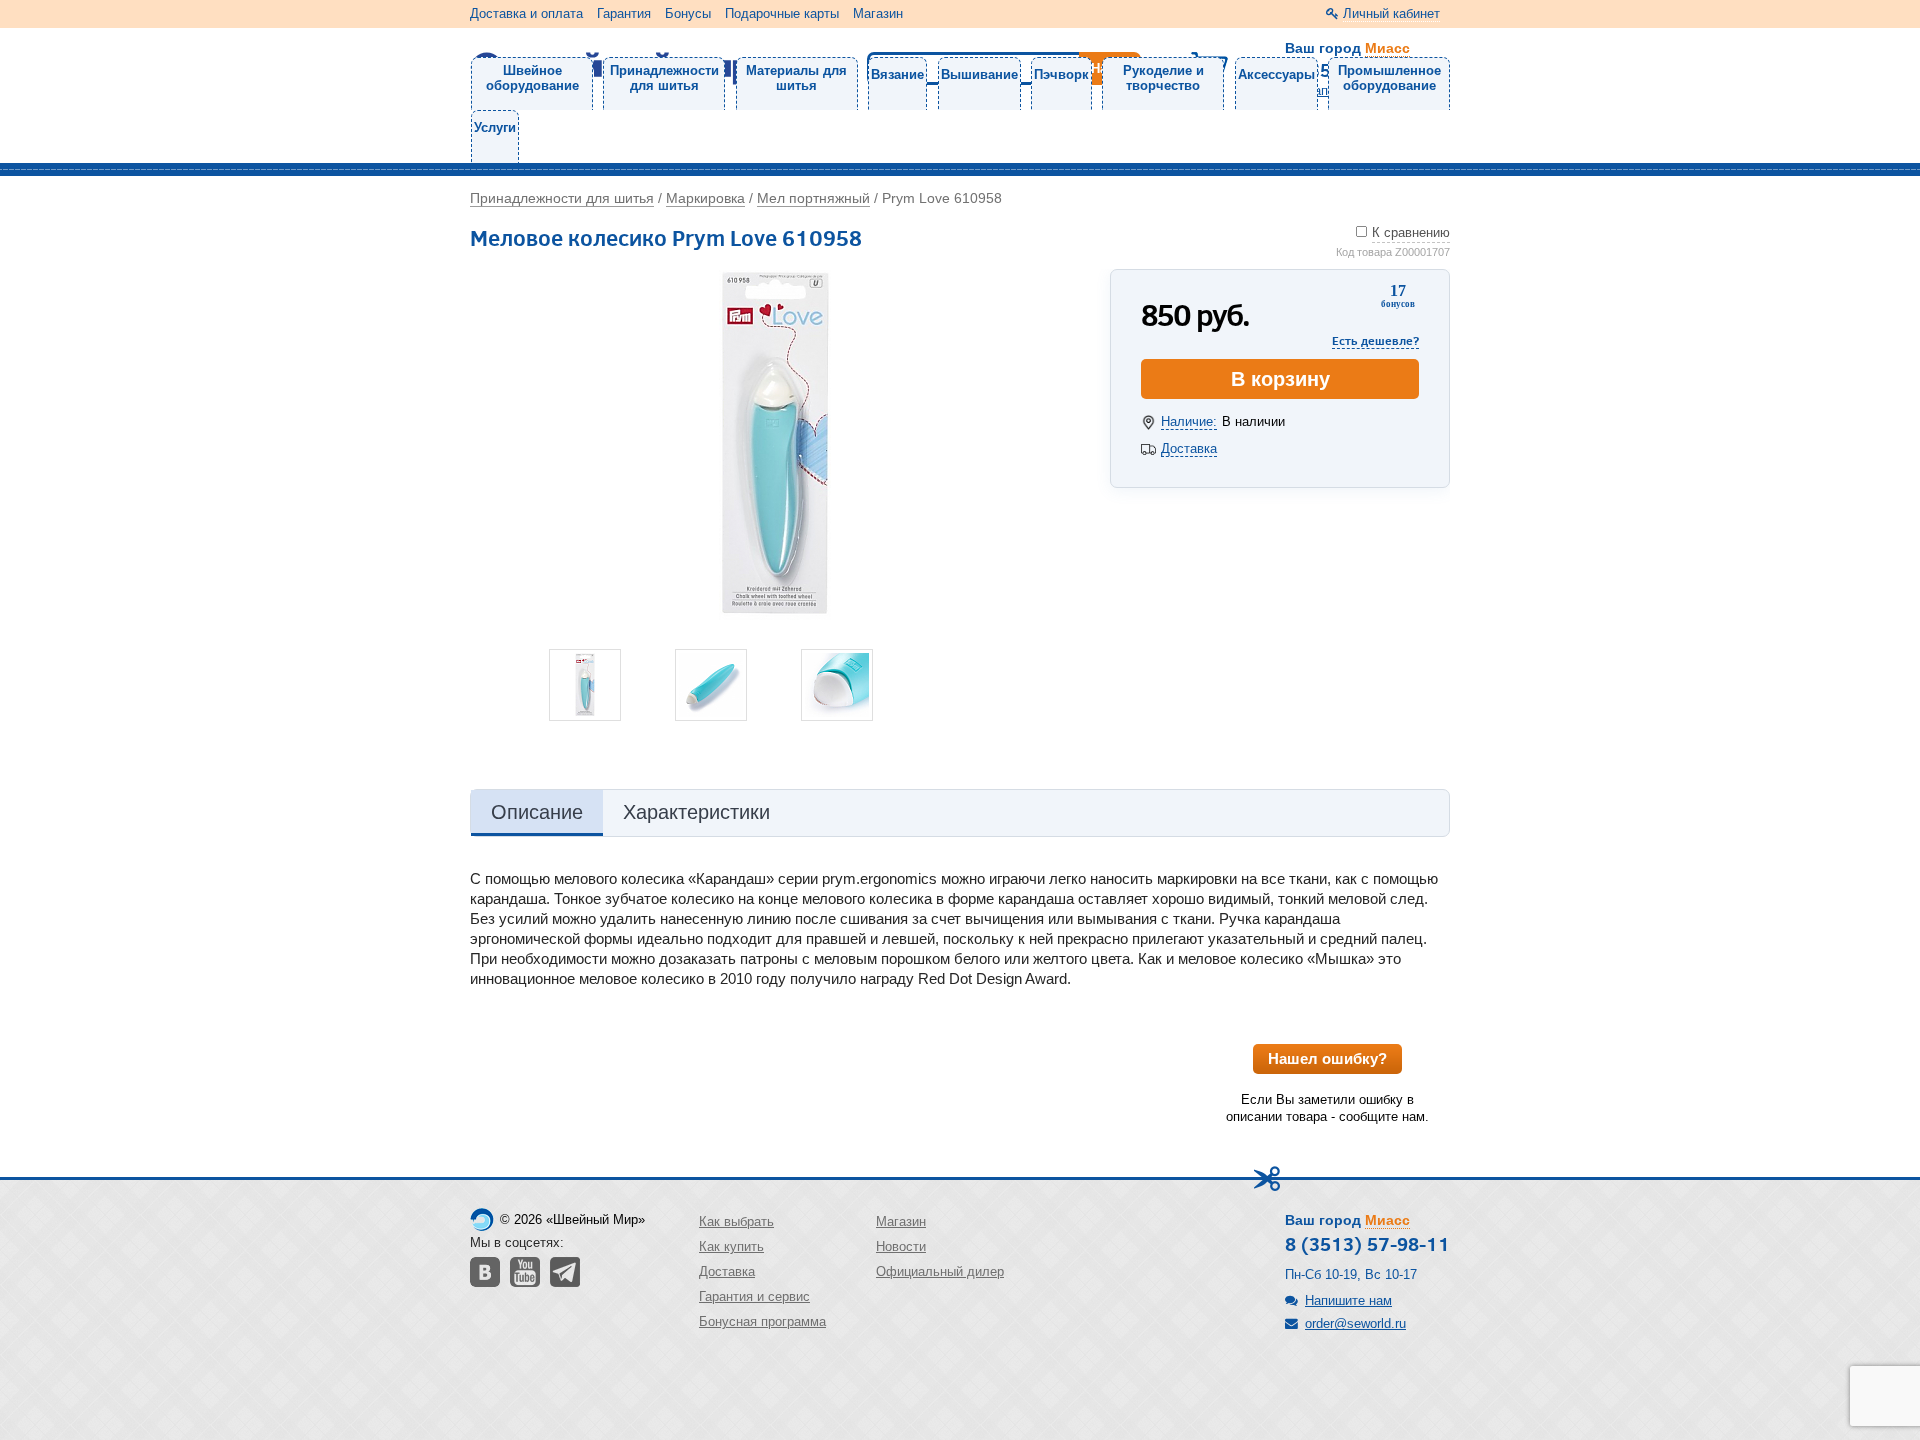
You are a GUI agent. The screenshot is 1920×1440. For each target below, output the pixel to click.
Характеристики (696, 812)
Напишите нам (1348, 1300)
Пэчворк (1061, 74)
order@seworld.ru (1355, 1323)
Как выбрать (736, 1221)
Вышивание (979, 74)
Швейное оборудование (532, 78)
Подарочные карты (782, 13)
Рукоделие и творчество (1163, 78)
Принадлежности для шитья (664, 78)
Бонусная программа (762, 1321)
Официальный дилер (940, 1271)
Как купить (731, 1246)
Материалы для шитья (796, 78)
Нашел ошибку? (1327, 1058)
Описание (537, 812)
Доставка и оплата (526, 13)
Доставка (1189, 448)
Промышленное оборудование (1389, 78)
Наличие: (1189, 421)
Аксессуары (1276, 74)
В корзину (1280, 379)
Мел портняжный (813, 198)
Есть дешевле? (1375, 340)
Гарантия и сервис (754, 1296)
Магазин (878, 13)
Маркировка (705, 198)
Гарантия (624, 13)
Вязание (897, 74)
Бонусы (688, 13)
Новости (901, 1246)
